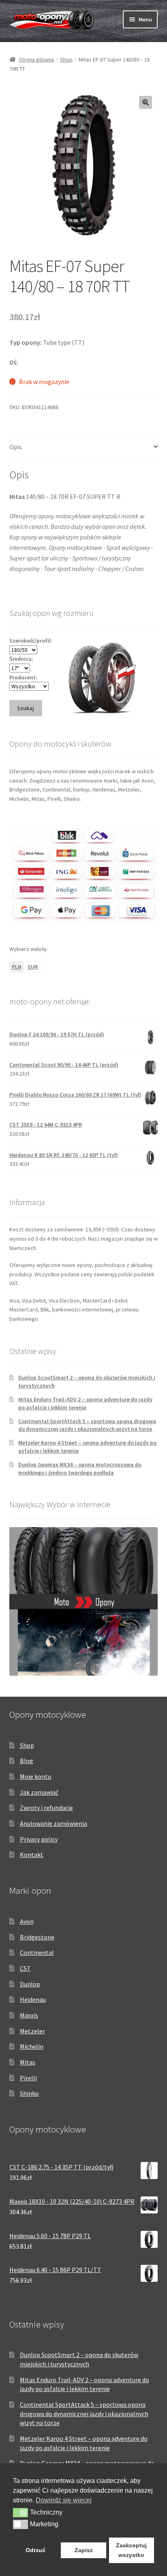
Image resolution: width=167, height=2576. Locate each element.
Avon (27, 1921)
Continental (37, 1952)
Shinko (29, 2093)
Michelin (32, 2046)
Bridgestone (37, 1937)
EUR (33, 967)
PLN (17, 967)
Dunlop (30, 1984)
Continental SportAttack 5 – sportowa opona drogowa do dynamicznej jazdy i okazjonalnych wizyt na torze (87, 1425)
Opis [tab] (16, 447)
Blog (27, 1761)
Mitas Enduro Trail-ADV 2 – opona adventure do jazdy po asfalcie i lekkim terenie (85, 1403)
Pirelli (28, 2078)
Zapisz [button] (84, 2550)
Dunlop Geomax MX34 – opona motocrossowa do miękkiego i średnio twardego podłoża (80, 1468)
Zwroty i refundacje (46, 1808)
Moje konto (36, 1776)
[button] (146, 102)
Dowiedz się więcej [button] (64, 2500)
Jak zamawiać (39, 1792)
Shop (66, 59)
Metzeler (32, 2031)
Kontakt (32, 1855)
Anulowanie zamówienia (54, 1823)
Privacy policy (39, 1839)
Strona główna (36, 59)
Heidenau (33, 1999)
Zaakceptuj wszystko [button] (131, 2550)
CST (25, 1968)
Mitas (28, 2062)
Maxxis (29, 2015)
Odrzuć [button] (35, 2550)
